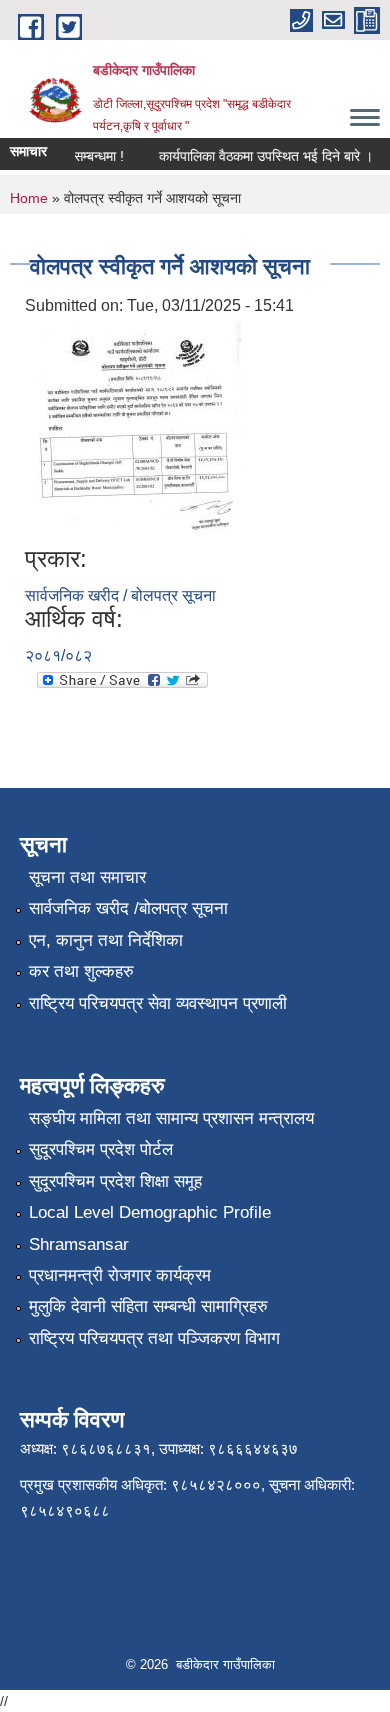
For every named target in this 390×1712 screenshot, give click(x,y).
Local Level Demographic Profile (150, 1212)
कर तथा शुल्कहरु (81, 971)
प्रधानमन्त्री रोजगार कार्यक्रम (120, 1275)
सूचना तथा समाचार (87, 877)
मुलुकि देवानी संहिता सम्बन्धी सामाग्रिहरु (148, 1306)
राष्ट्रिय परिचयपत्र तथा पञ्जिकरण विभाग (154, 1338)
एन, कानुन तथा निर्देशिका (106, 940)
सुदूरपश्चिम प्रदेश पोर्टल (101, 1149)
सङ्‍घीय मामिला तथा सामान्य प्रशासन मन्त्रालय (171, 1118)
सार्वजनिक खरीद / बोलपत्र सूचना (120, 595)
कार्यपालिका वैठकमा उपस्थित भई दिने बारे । (260, 156)
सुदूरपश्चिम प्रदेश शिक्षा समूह (115, 1181)
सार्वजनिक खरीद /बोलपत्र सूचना (128, 908)
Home (29, 198)
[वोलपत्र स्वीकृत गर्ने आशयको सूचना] (136, 430)
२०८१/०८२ (58, 655)
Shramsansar (79, 1244)
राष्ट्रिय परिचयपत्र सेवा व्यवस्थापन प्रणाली (158, 1003)
